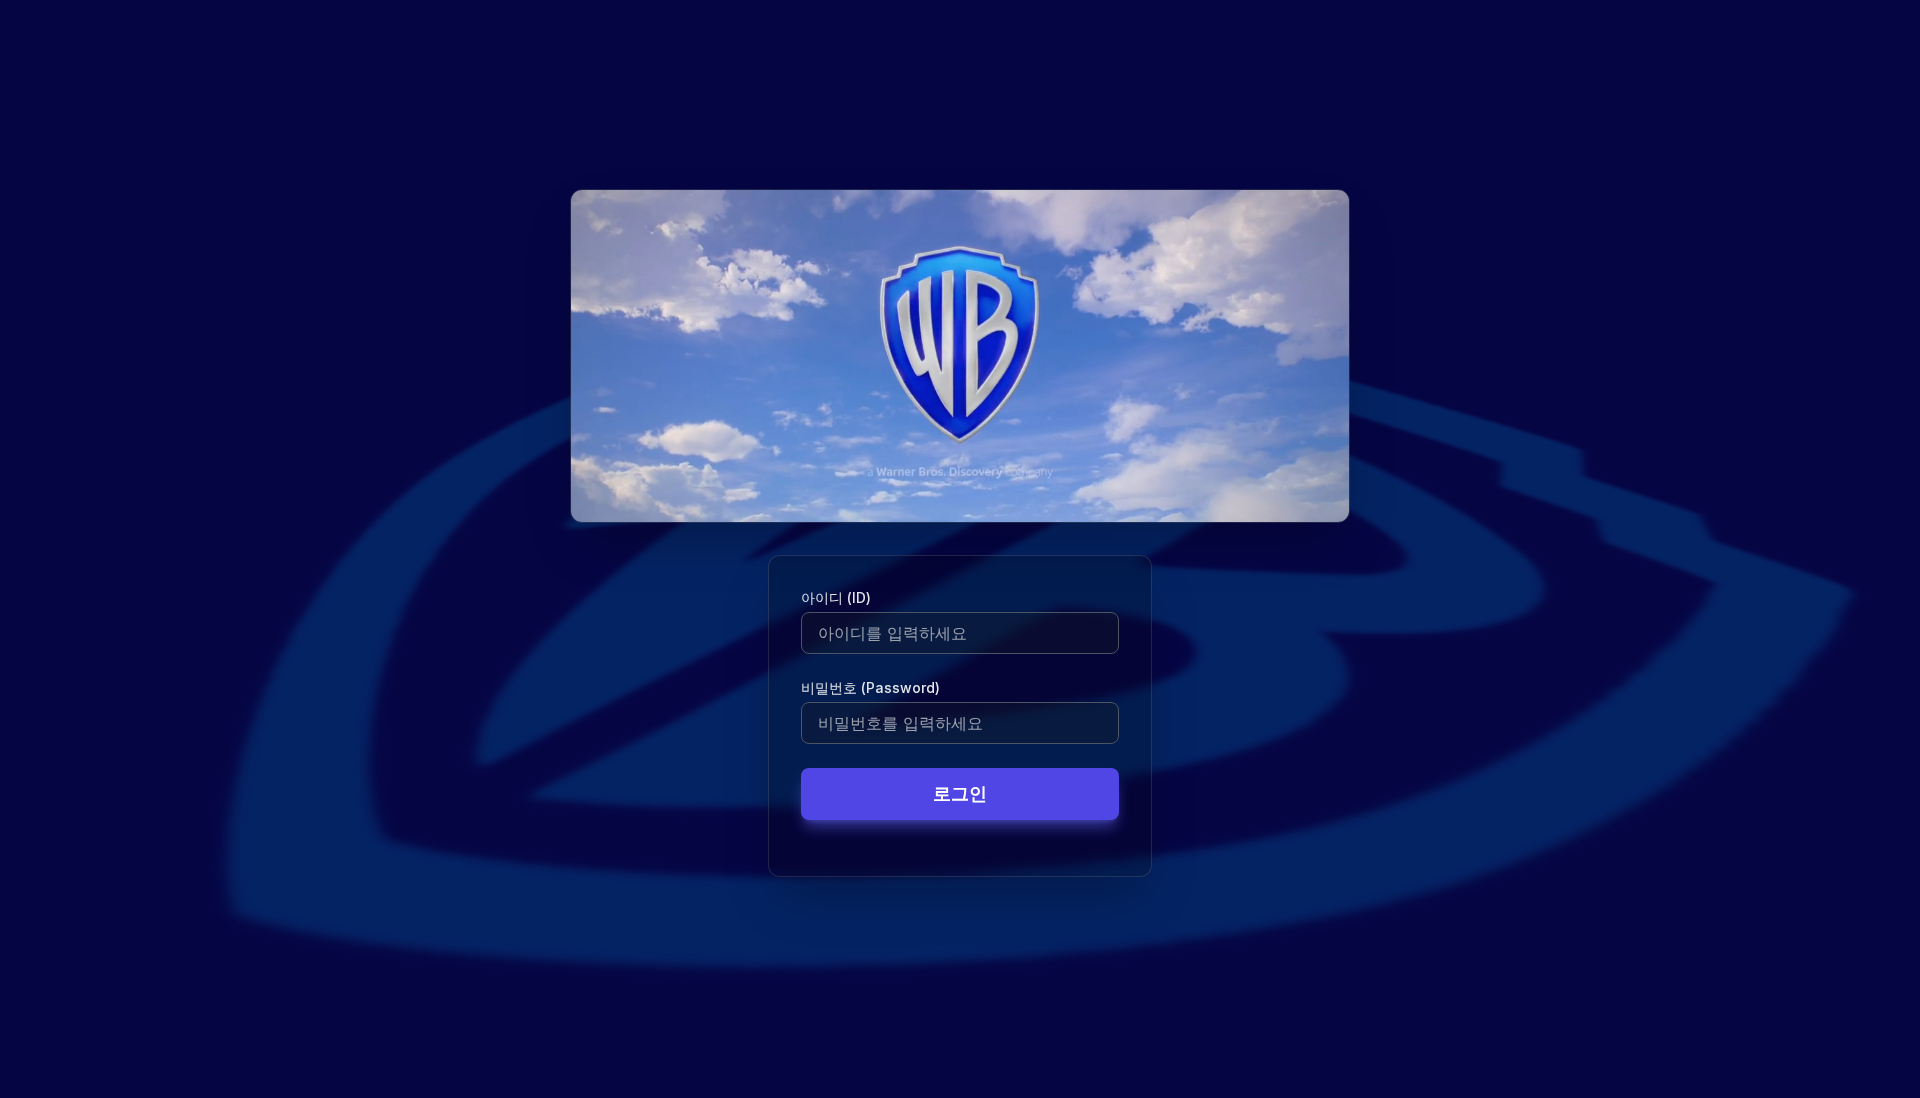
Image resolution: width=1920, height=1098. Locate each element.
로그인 (960, 793)
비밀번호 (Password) (870, 687)
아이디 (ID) (836, 597)
